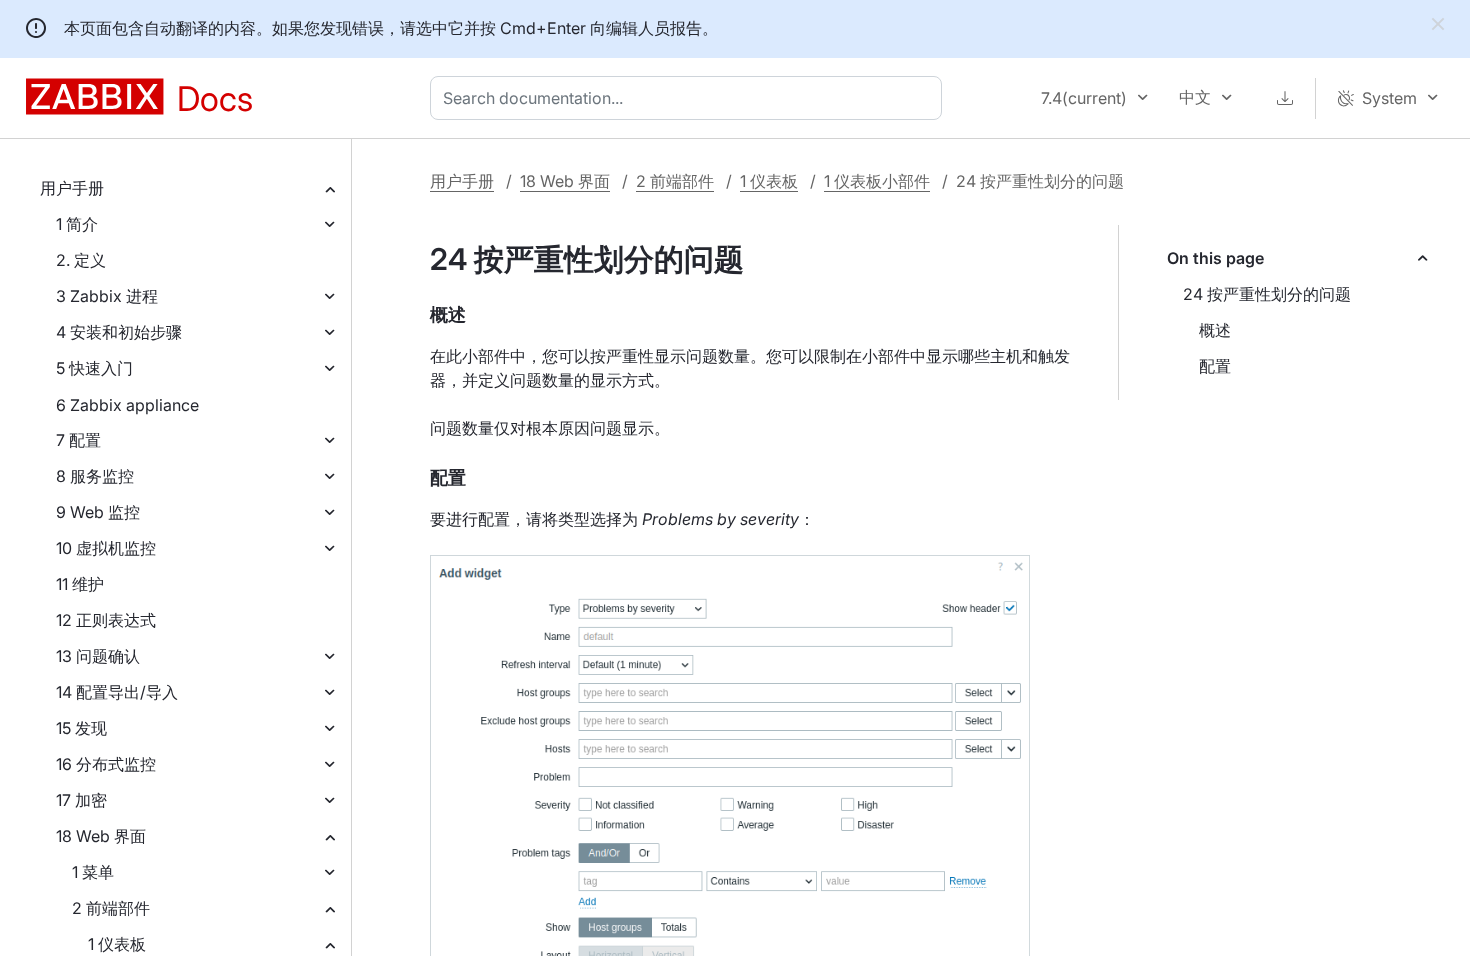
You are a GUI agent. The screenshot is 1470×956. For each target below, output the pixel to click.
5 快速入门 (94, 368)
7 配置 (78, 440)
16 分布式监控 (106, 764)
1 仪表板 (117, 944)
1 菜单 (93, 872)
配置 (1215, 366)
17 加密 (81, 800)
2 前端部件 (111, 908)
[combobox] (690, 98)
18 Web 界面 (101, 836)
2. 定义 (81, 260)
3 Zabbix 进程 (107, 296)
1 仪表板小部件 (877, 181)
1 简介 (77, 224)
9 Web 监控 (98, 512)
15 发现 (81, 728)
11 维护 (80, 584)
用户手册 (72, 188)
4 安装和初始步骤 (119, 332)
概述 (1215, 330)
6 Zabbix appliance (127, 405)
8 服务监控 (95, 476)
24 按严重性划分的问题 (1267, 294)
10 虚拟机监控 (106, 548)
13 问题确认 (98, 656)
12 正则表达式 (106, 620)
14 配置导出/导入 (117, 692)
